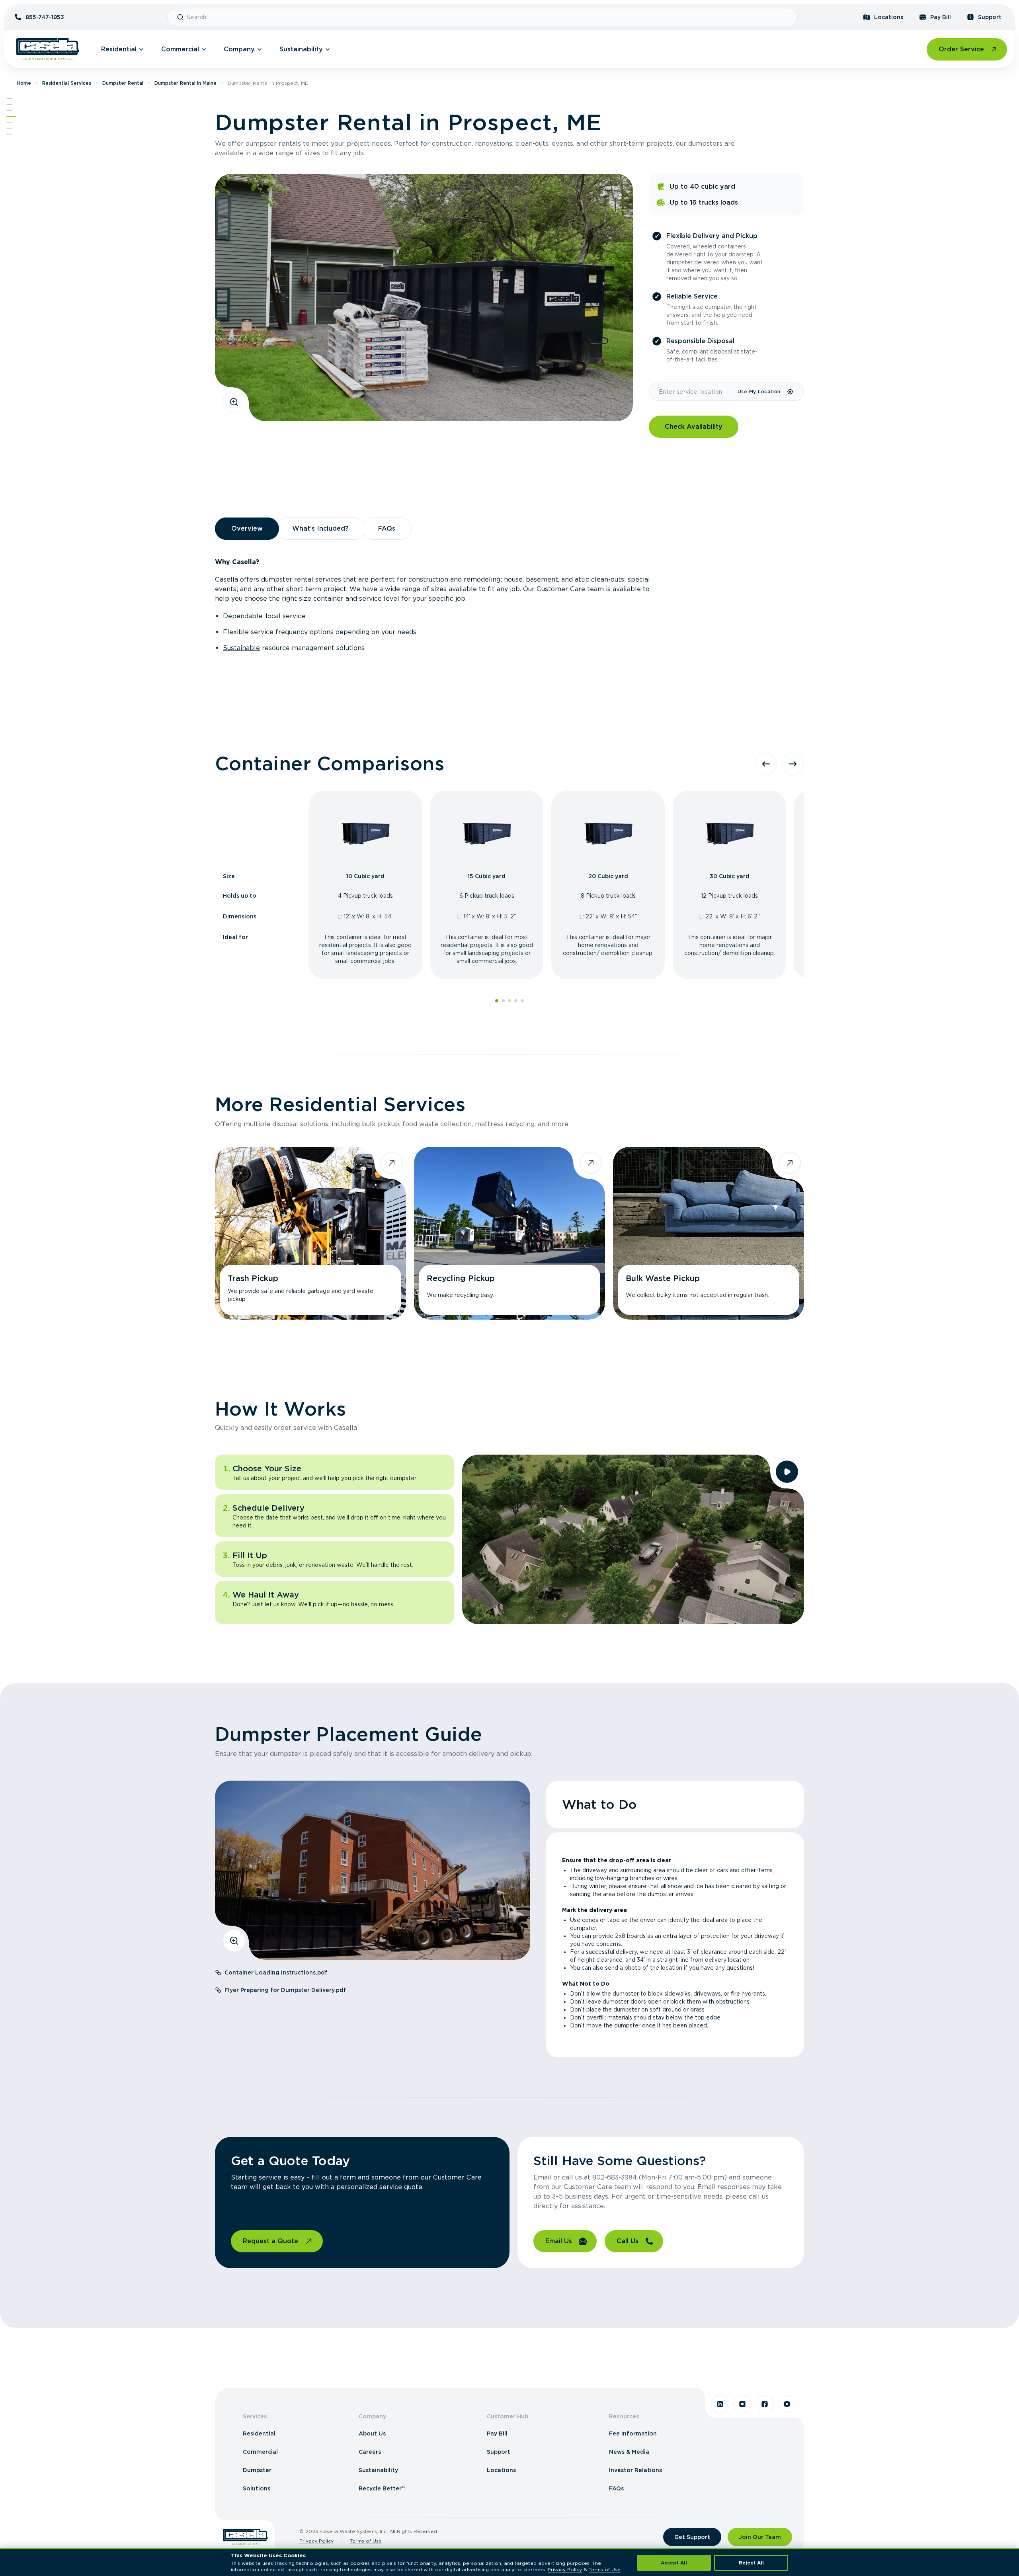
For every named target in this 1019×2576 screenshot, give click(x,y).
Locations (889, 17)
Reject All (751, 2563)
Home (24, 83)
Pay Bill (941, 17)
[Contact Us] (9, 134)
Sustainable (241, 648)
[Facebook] (765, 2404)
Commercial (180, 49)
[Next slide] (793, 764)
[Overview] (9, 104)
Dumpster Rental (123, 83)
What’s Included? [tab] (320, 528)
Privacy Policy (316, 2541)
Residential (119, 49)
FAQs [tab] (387, 528)
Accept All (674, 2563)
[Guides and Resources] (9, 128)
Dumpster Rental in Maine (185, 83)
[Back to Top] (9, 98)
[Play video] (787, 1472)
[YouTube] (787, 2404)
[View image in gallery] (234, 402)
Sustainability (301, 49)
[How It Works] (9, 122)
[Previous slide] (766, 764)
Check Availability (694, 427)
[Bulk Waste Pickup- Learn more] (709, 1233)
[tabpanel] (509, 605)
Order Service (961, 49)
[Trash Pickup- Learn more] (310, 1233)
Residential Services (67, 83)
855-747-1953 (45, 17)
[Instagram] (742, 2404)
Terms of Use (366, 2541)
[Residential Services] (11, 116)
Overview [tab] (247, 528)
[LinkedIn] (720, 2404)
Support (990, 17)
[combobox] (489, 17)
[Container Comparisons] (9, 110)
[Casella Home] (48, 49)
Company (239, 49)
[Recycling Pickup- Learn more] (509, 1233)
